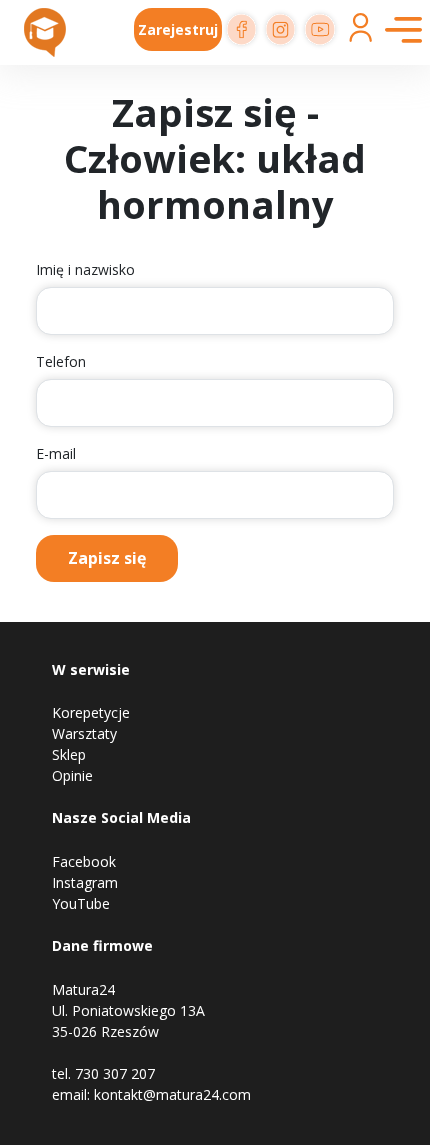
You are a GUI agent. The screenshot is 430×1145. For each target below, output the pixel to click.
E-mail (56, 453)
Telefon (61, 361)
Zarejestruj (178, 29)
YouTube (81, 903)
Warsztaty (84, 733)
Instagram (85, 882)
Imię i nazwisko (85, 269)
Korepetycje (91, 712)
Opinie (72, 775)
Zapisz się (107, 558)
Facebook (84, 861)
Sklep (69, 754)
